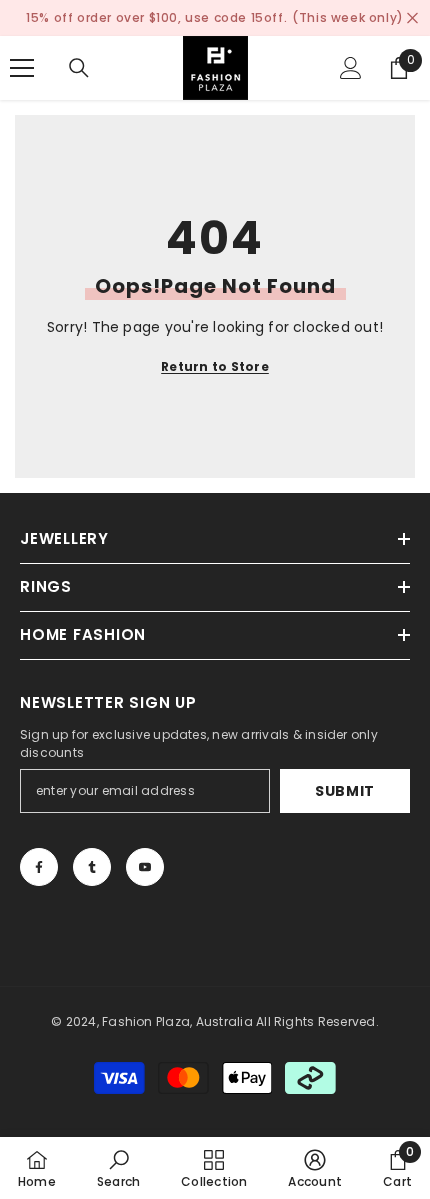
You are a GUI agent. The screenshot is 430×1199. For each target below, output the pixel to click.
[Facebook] (39, 867)
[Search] (79, 68)
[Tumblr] (92, 867)
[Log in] (351, 68)
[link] (118, 1168)
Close (412, 18)
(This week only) (348, 17)
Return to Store (215, 366)
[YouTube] (145, 867)
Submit (345, 791)
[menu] (22, 68)
